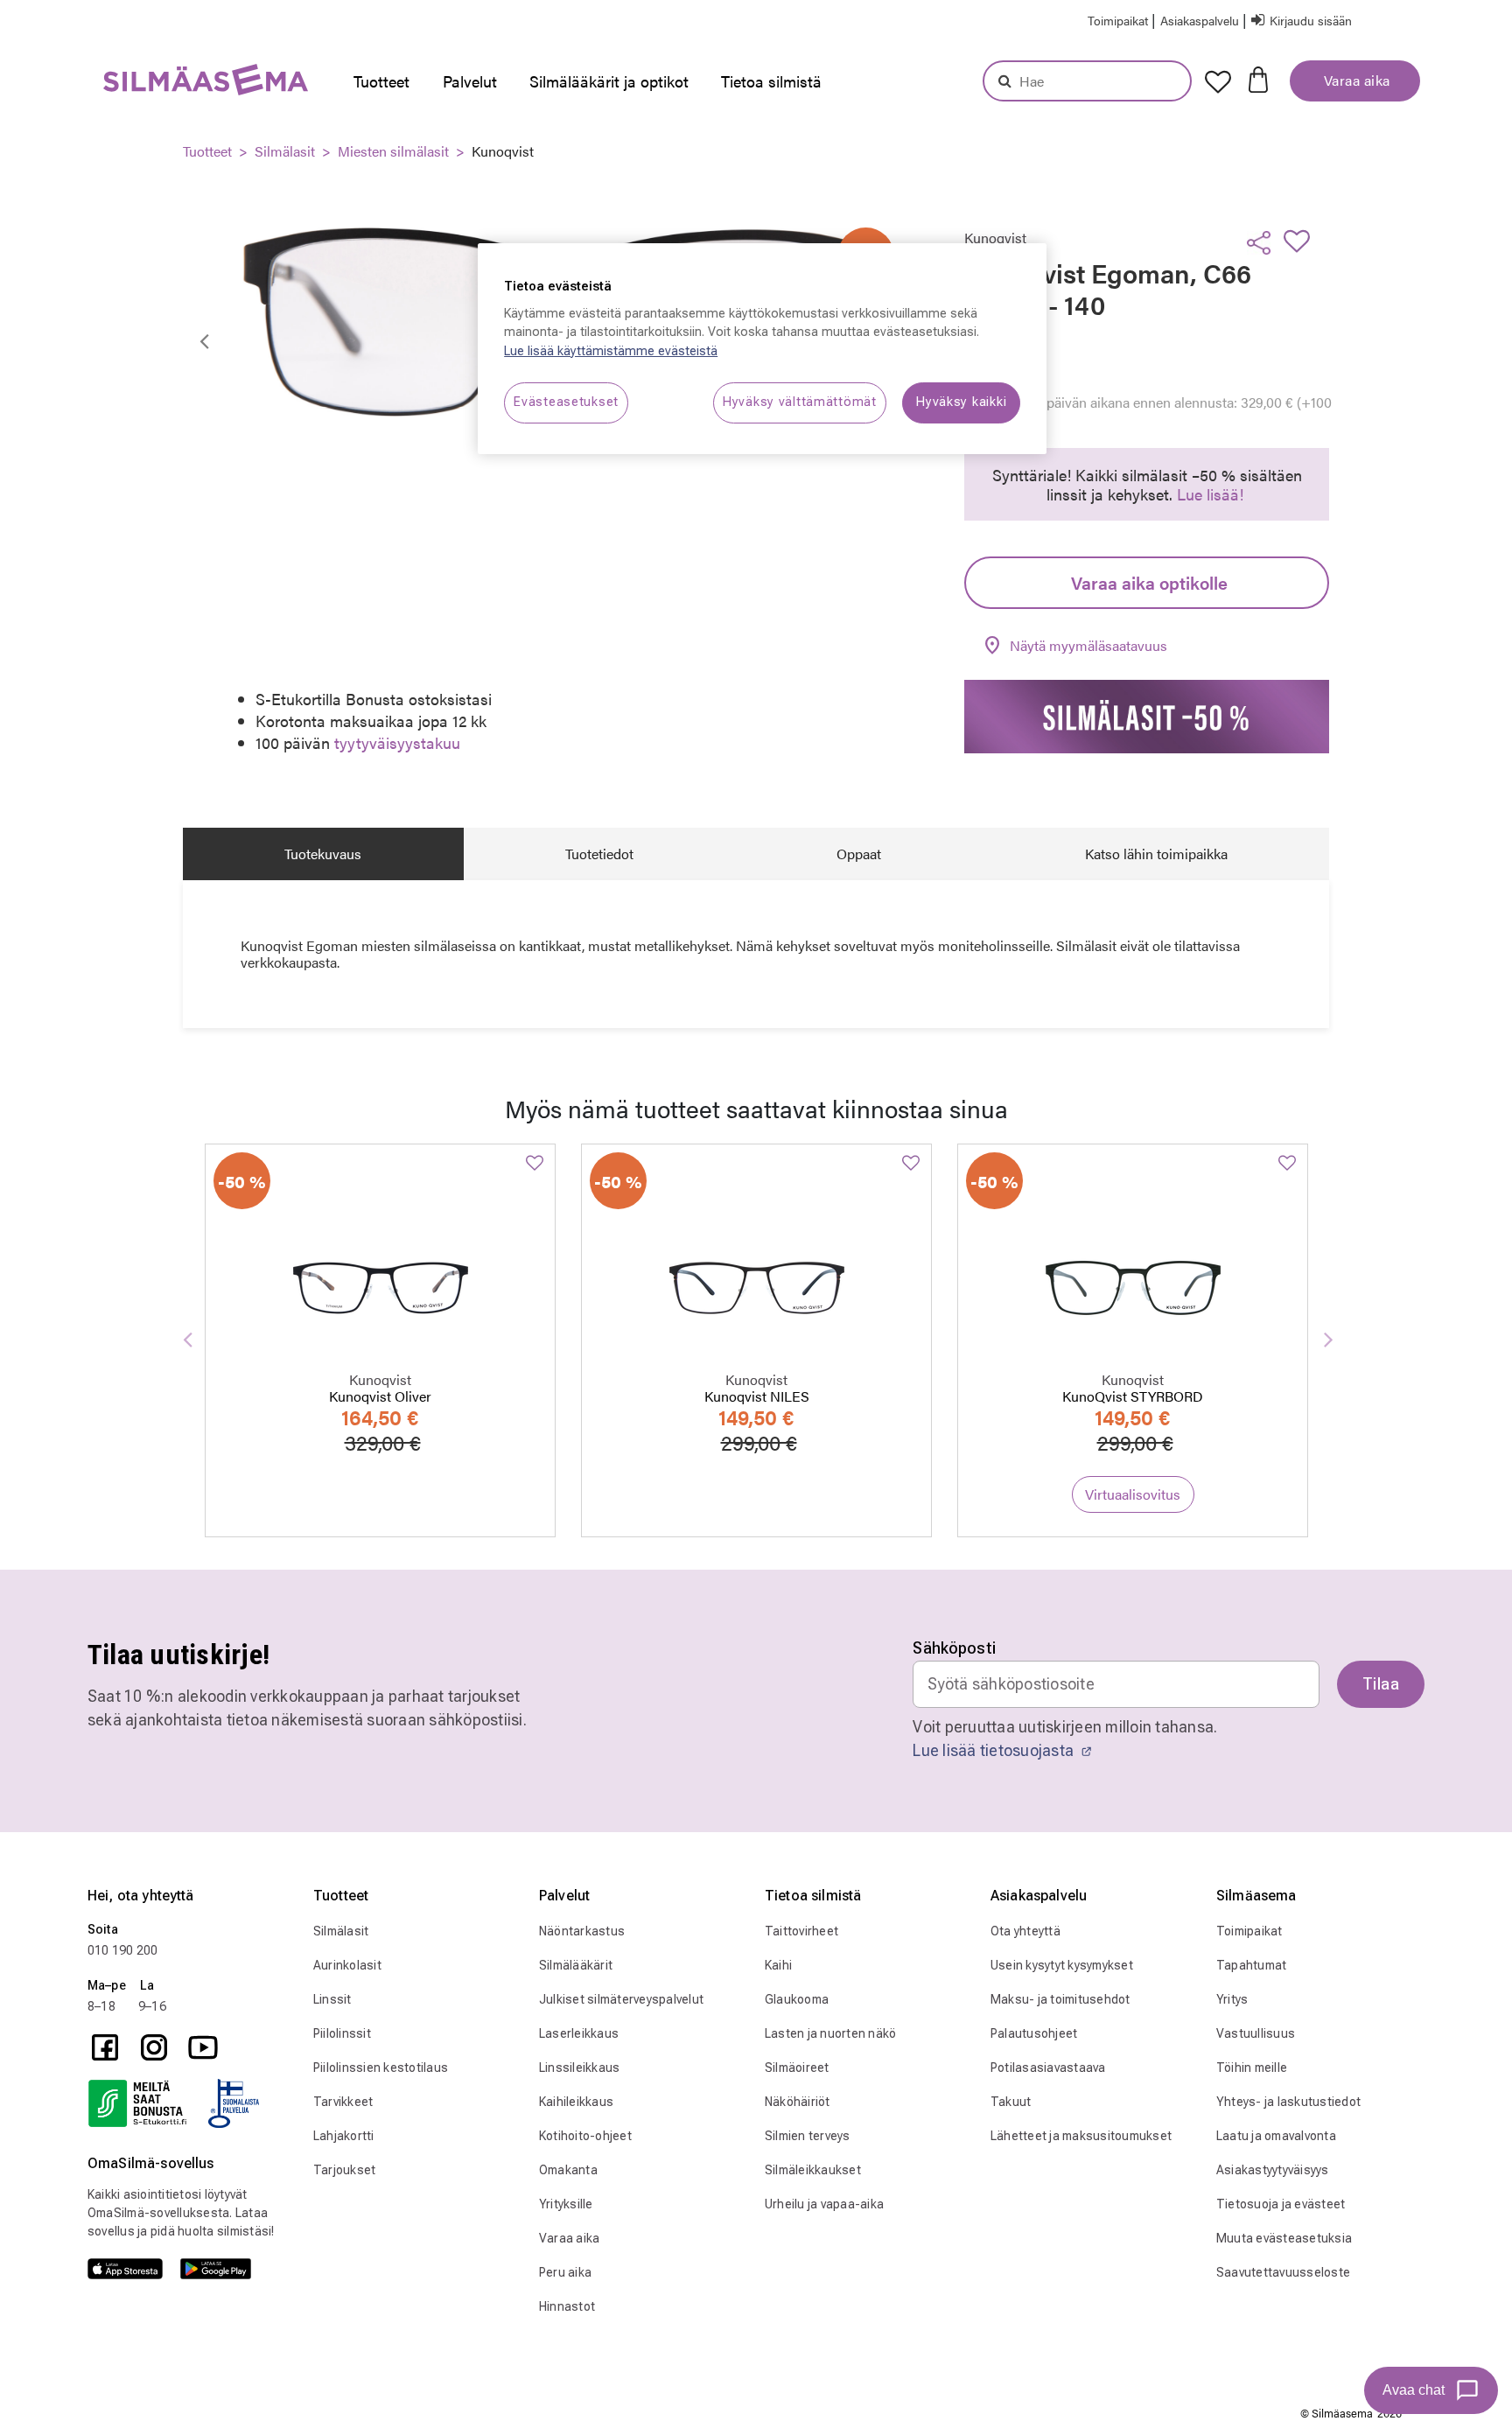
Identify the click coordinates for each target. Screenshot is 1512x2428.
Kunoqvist (503, 151)
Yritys (1232, 1999)
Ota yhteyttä (1025, 1931)
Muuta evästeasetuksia (1284, 2238)
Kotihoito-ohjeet (585, 2136)
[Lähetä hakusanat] (1005, 80)
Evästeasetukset (566, 402)
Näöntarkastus (582, 1931)
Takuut (1011, 2102)
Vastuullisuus (1256, 2033)
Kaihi (778, 1965)
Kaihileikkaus (576, 2102)
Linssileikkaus (580, 2068)
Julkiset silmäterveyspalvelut (621, 1999)
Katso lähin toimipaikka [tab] (1156, 854)
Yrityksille (566, 2204)
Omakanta (568, 2170)
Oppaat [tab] (859, 854)
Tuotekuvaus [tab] (323, 854)
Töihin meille (1252, 2068)
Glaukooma (797, 1999)
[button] (1201, 20)
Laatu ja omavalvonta (1276, 2136)
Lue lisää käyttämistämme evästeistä (611, 351)
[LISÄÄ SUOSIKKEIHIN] (1302, 241)
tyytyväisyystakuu (397, 742)
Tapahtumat (1252, 1965)
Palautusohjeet (1034, 2033)
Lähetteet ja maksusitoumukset (1081, 2136)
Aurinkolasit (347, 1965)
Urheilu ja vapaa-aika (824, 2204)
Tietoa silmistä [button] (771, 81)
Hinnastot (567, 2306)
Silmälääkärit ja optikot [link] (609, 81)
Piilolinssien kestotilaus (381, 2068)
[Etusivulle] (162, 84)
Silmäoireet (797, 2068)
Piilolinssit (342, 2033)
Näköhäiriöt (798, 2102)
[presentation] (386, 81)
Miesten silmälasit (393, 151)
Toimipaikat (1249, 1931)
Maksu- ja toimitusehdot (1060, 1999)
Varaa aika (1355, 80)
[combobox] (1087, 81)
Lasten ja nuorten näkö (831, 2033)
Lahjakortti (344, 2136)
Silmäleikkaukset (813, 2170)
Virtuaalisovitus (1133, 1494)
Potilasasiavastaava (1048, 2068)
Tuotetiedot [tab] (599, 854)
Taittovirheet (801, 1931)
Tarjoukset (345, 2170)
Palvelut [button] (470, 81)
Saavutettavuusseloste (1283, 2272)
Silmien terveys (808, 2136)
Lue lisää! (1210, 494)
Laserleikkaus (579, 2033)
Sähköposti (954, 1648)
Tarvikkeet (343, 2102)
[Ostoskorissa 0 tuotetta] (1258, 78)
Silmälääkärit (576, 1965)
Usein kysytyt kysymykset (1062, 1965)
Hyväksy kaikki (961, 402)
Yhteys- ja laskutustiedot (1288, 2102)
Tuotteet (207, 151)
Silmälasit (285, 151)
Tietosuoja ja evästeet (1281, 2204)
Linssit (332, 1999)
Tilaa (1381, 1684)
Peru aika (565, 2272)
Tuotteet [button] (381, 81)
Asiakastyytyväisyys (1273, 2170)
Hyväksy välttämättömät (800, 402)
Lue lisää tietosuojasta (995, 1750)
